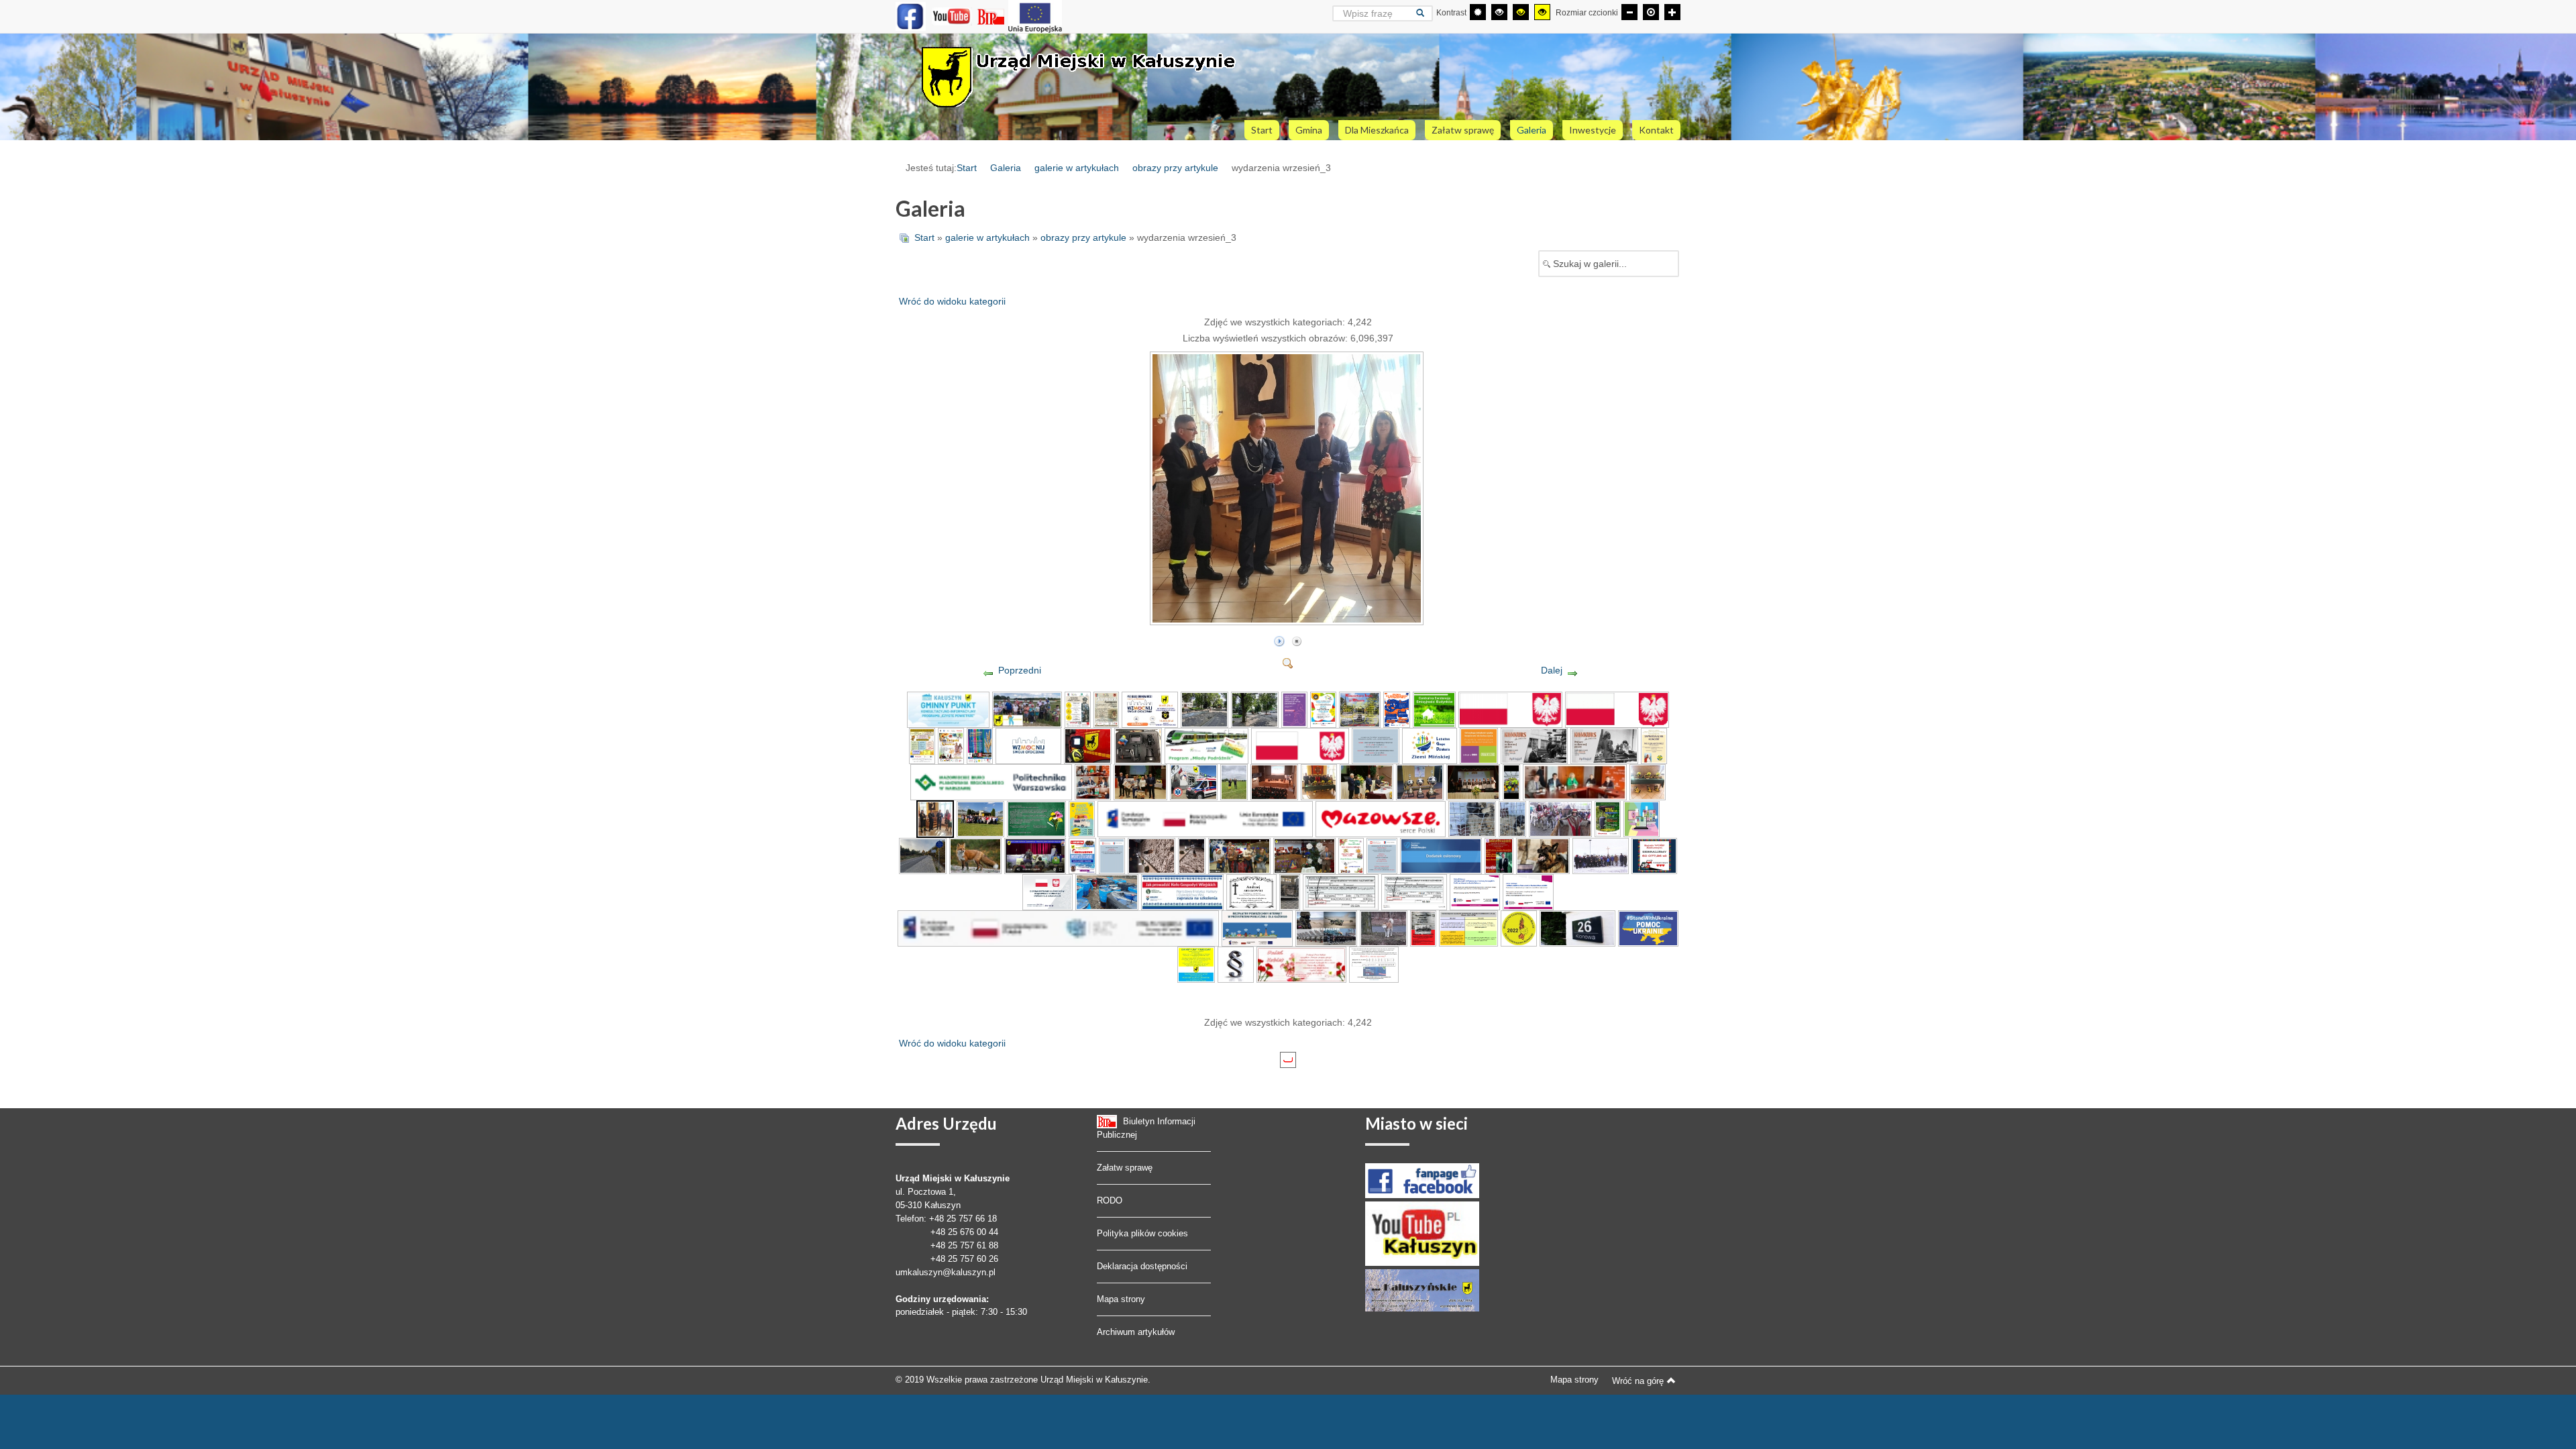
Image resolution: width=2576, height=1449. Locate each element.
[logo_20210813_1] (1510, 709)
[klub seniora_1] (1300, 745)
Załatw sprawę (1125, 1168)
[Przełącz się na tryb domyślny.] (1478, 12)
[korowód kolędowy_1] (1560, 818)
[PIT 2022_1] (1341, 892)
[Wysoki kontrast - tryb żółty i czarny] (1542, 12)
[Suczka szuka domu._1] (1151, 855)
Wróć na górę (1638, 1381)
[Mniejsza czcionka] (1629, 12)
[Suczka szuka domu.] (1192, 855)
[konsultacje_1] (1642, 818)
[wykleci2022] (1424, 928)
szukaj (1425, 13)
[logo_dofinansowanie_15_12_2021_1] (1048, 892)
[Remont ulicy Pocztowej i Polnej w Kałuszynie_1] (1204, 709)
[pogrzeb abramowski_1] (1252, 892)
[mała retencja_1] (1608, 818)
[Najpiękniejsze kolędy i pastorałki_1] (1499, 855)
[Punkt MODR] (1374, 964)
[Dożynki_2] (980, 745)
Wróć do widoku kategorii (952, 301)
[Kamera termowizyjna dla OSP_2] (1088, 745)
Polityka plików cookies (1142, 1233)
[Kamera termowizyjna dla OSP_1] (1028, 745)
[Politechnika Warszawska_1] (991, 782)
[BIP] (992, 16)
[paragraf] (1236, 964)
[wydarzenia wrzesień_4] (1234, 782)
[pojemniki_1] (1107, 892)
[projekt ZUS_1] (1430, 745)
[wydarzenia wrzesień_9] (1473, 782)
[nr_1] (1577, 928)
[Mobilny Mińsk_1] (1323, 709)
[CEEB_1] (1434, 709)
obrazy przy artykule (1175, 168)
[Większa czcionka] (1672, 12)
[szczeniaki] (1512, 818)
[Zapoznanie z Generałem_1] (1078, 709)
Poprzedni (1020, 670)
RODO (1110, 1200)
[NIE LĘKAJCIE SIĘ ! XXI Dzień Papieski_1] (1654, 745)
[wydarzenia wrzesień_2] (1140, 782)
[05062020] (1058, 928)
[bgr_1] (1519, 928)
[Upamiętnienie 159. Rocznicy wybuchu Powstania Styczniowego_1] (1601, 855)
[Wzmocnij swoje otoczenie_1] (1149, 709)
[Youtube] (952, 16)
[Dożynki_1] (951, 745)
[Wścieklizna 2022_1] (1543, 855)
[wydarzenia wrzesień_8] (1420, 782)
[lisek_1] (975, 855)
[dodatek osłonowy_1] (1441, 855)
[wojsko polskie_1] (1326, 928)
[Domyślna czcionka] (1651, 12)
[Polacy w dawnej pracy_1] (1534, 745)
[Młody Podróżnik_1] (1206, 745)
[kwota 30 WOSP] (1654, 855)
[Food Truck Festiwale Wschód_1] (1082, 818)
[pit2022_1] (1414, 892)
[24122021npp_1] (1112, 855)
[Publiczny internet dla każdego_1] (1475, 892)
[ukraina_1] (1196, 964)
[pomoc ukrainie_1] (1648, 928)
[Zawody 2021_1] (1027, 709)
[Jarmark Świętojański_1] (1106, 709)
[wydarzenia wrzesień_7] (1366, 782)
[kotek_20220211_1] (1290, 892)
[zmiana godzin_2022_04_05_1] (1382, 855)
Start (967, 168)
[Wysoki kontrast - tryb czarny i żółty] (1521, 12)
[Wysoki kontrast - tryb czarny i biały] (1499, 12)
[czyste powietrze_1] (948, 709)
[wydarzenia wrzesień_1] (1093, 782)
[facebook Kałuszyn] (1422, 1180)
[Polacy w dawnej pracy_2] (1604, 745)
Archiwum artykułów (1136, 1332)
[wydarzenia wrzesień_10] (1512, 782)
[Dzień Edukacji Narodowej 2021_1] (1036, 818)
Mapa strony (1121, 1299)
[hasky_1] (1384, 928)
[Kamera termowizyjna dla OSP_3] (1138, 745)
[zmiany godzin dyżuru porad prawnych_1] (1376, 745)
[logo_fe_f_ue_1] (1205, 818)
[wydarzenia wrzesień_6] (1319, 782)
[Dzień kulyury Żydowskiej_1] (1035, 855)
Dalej (1552, 670)
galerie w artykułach (1077, 168)
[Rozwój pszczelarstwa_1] (922, 745)
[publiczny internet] (1257, 928)
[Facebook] (911, 16)
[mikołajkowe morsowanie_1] (1083, 855)
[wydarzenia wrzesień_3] (1288, 619)
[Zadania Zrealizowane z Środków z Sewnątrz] (1035, 16)
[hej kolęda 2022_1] (1351, 855)
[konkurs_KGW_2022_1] (1182, 892)
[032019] (1528, 892)
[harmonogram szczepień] (1468, 928)
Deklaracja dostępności (1142, 1266)
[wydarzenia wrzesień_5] (1274, 782)
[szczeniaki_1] (1472, 818)
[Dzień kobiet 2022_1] (1301, 964)
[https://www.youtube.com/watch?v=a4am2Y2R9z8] (1239, 855)
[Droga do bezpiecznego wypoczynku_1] (1397, 709)
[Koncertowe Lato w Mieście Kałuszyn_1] (1360, 709)
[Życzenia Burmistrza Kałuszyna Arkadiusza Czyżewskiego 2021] (1304, 855)
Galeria (1006, 168)
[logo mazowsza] (1381, 818)
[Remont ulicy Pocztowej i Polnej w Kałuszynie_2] (1255, 709)
